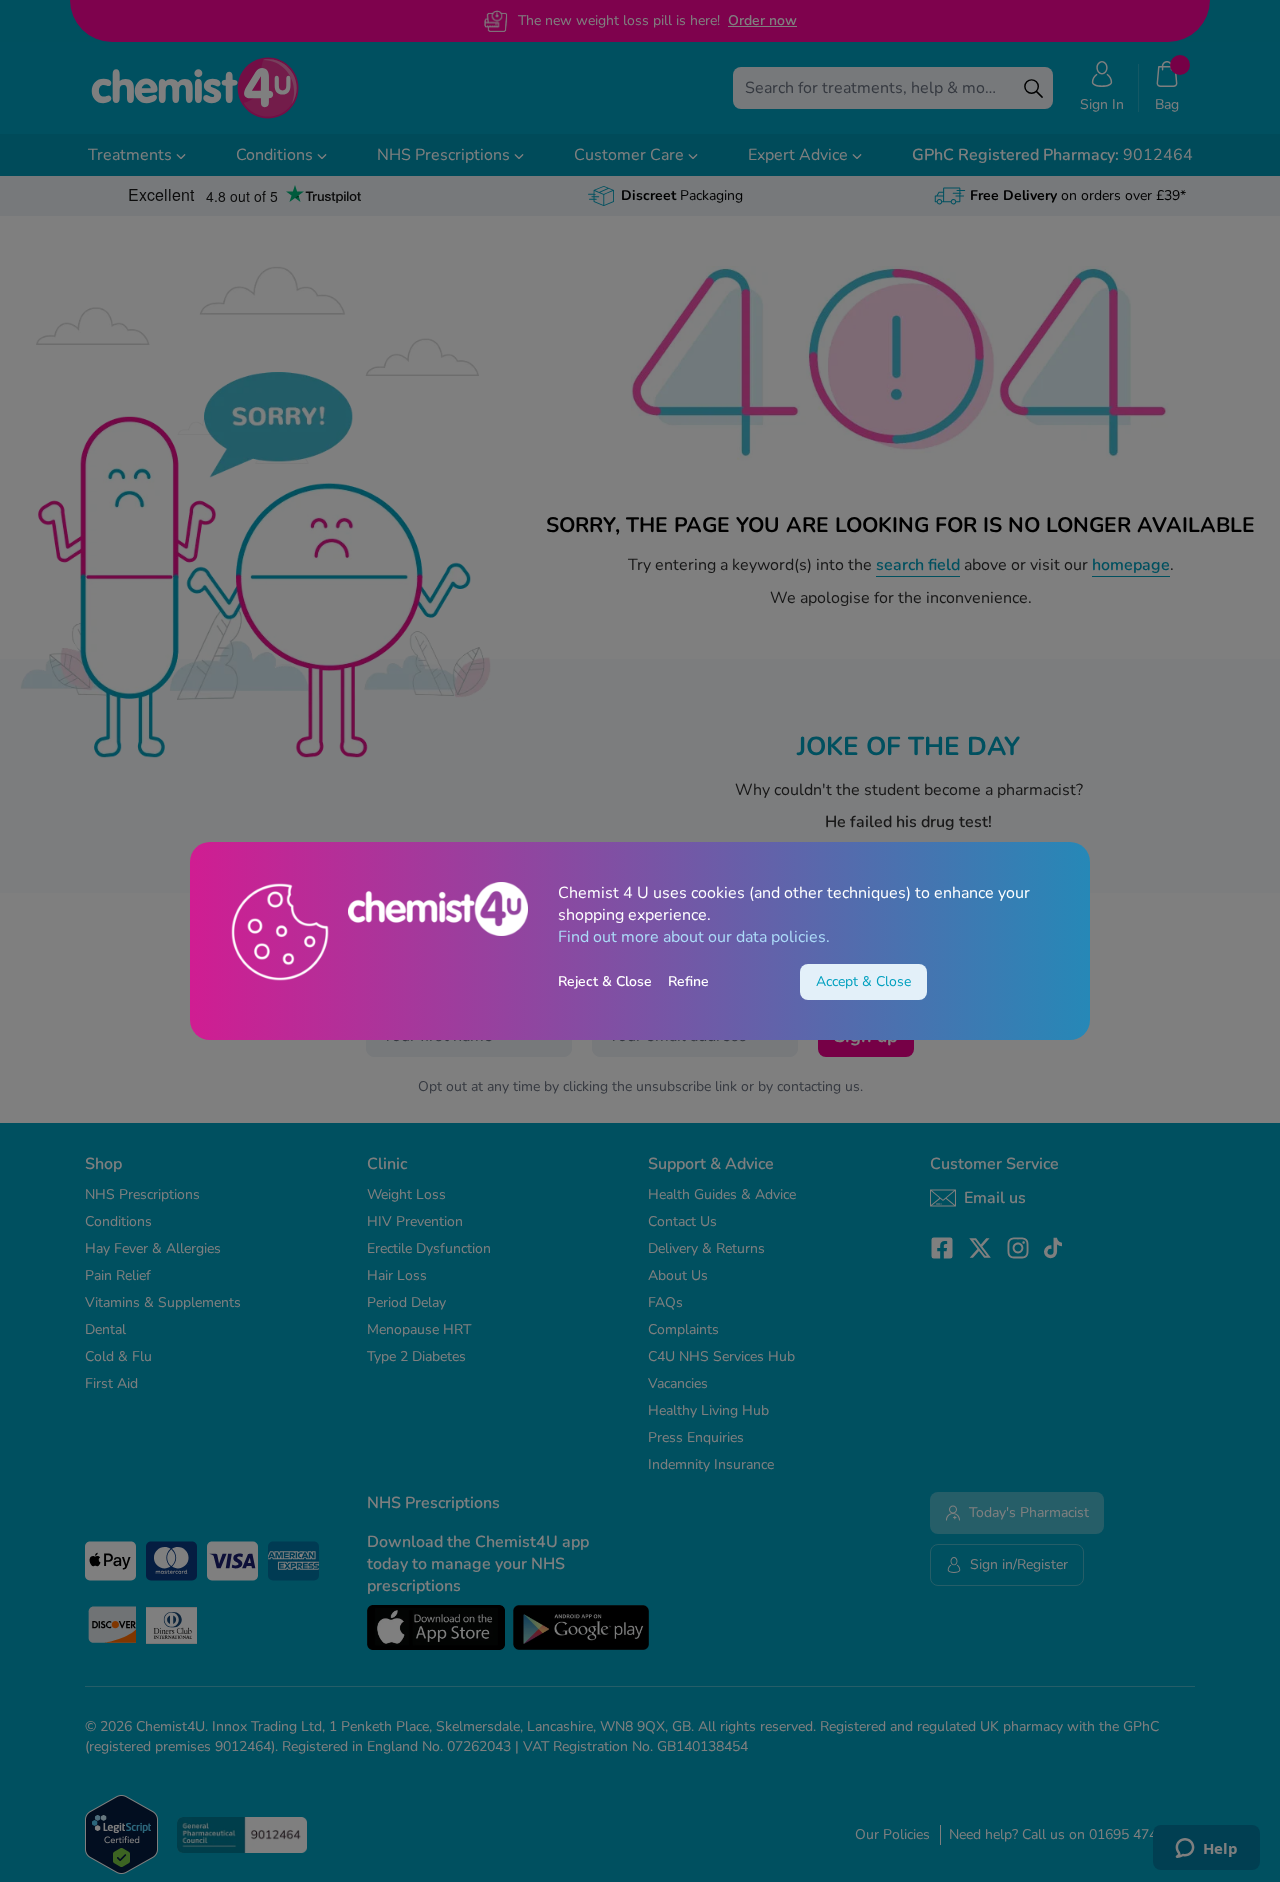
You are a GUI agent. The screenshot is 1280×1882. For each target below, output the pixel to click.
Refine (688, 981)
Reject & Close (605, 981)
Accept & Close (863, 981)
